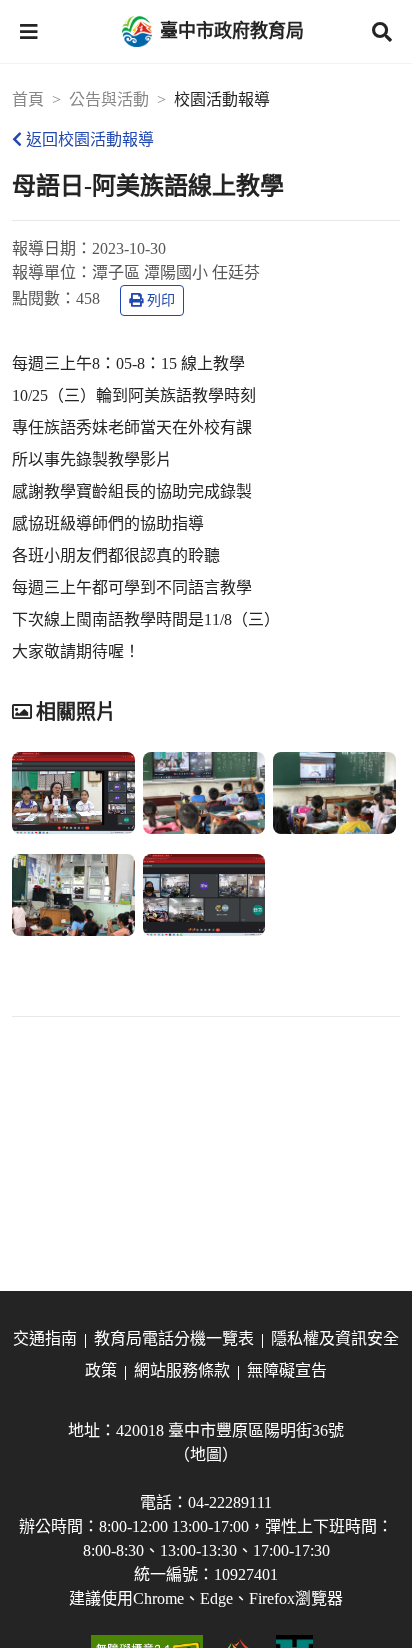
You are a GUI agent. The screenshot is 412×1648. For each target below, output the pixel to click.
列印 (161, 300)
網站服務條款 (182, 1370)
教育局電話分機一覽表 (174, 1338)
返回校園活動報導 (90, 139)
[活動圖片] (73, 793)
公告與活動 (109, 99)
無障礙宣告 (287, 1370)
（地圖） (206, 1454)
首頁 (28, 99)
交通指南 (45, 1338)
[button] (29, 32)
